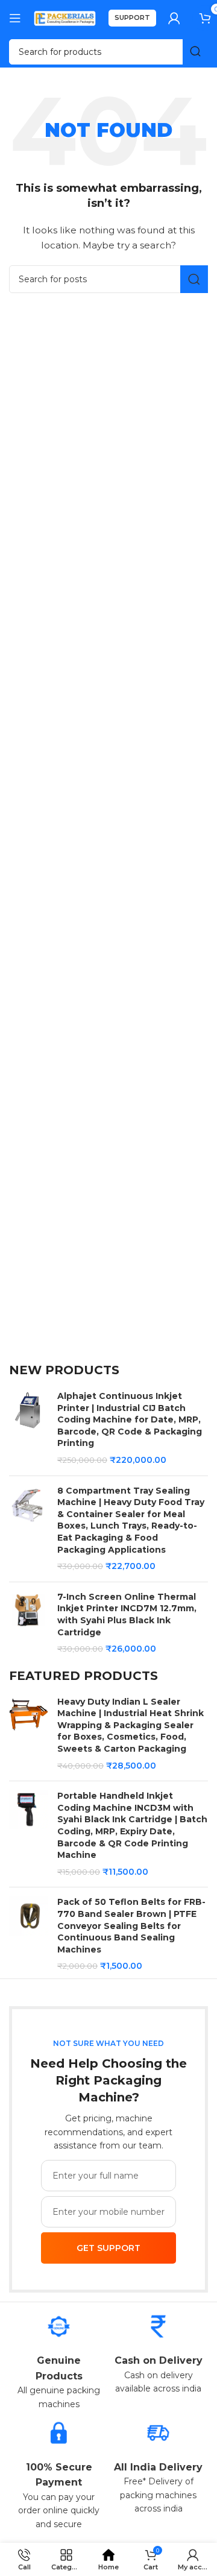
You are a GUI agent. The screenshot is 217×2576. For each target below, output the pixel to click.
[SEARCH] (195, 52)
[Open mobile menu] (15, 18)
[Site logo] (65, 17)
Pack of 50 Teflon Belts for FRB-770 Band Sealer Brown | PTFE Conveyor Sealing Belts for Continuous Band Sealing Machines (131, 1925)
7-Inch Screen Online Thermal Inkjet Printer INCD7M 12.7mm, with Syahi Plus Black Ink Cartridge (127, 1615)
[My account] (174, 18)
